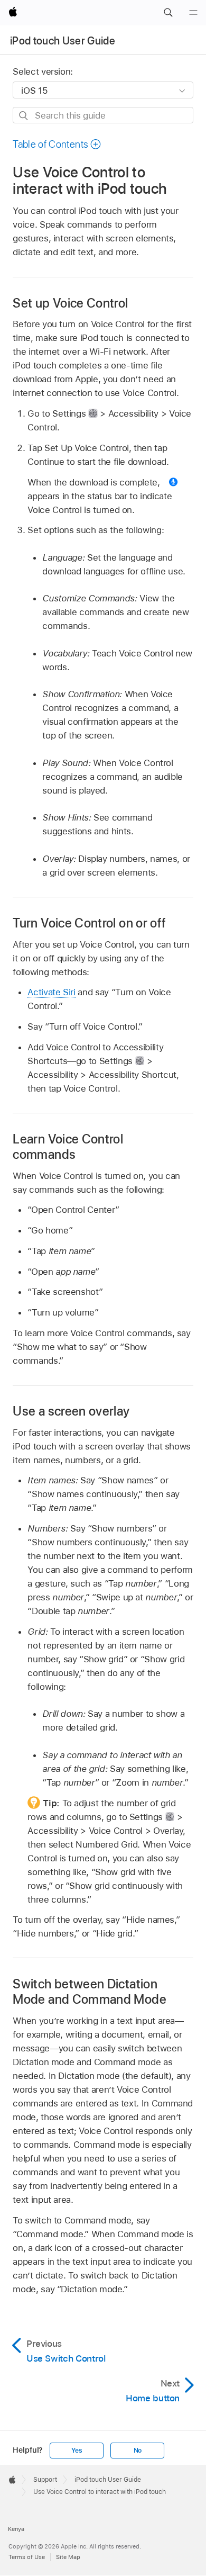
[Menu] (193, 13)
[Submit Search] (24, 116)
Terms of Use (27, 2557)
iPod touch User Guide (63, 41)
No (138, 2451)
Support (45, 2480)
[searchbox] (103, 115)
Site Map (68, 2557)
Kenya (16, 2529)
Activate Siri (51, 992)
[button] (168, 13)
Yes (77, 2451)
